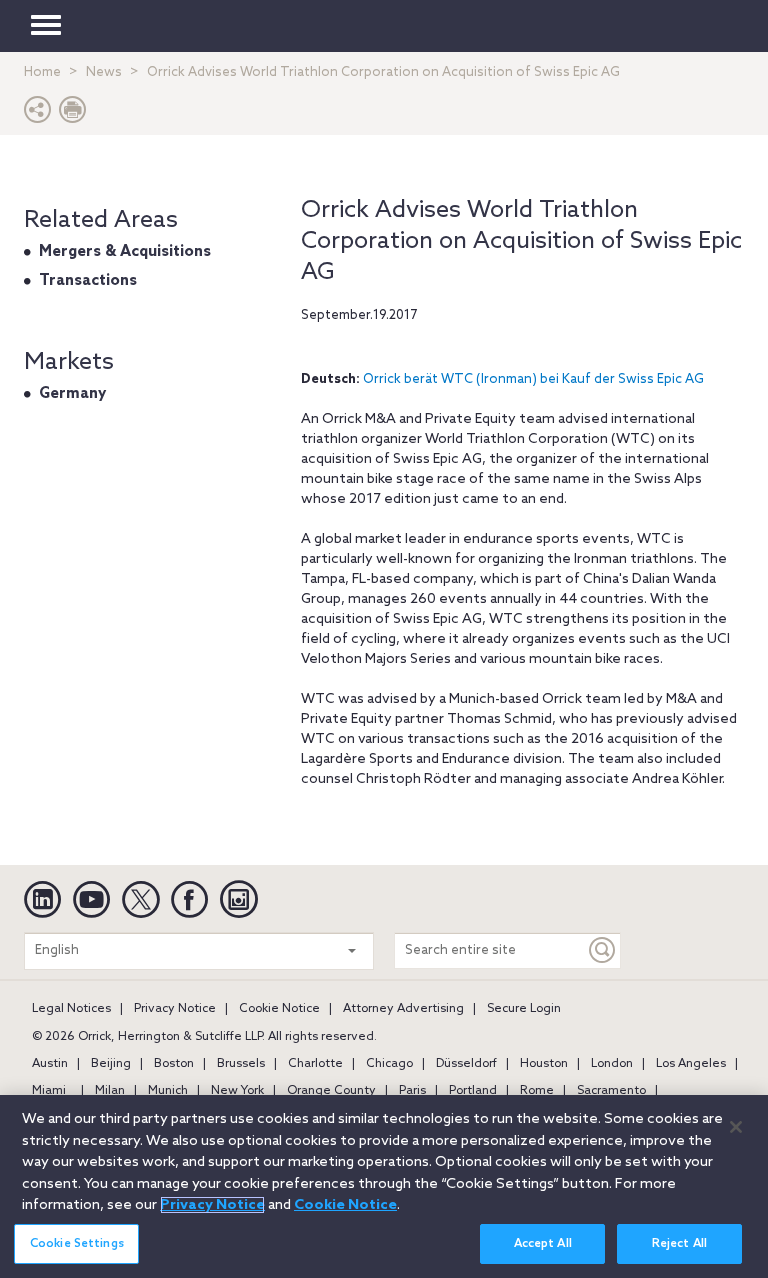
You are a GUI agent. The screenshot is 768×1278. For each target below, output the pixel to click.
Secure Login (524, 1009)
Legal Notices (71, 1009)
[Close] (736, 1127)
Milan (110, 1091)
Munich (168, 1091)
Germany (72, 394)
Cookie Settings (77, 1244)
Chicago (389, 1064)
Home (42, 72)
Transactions (88, 281)
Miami (49, 1091)
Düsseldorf (466, 1064)
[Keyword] (603, 950)
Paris (412, 1091)
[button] (38, 114)
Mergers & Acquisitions (125, 252)
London (612, 1064)
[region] (384, 1186)
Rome (537, 1091)
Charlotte (315, 1064)
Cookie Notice (279, 1009)
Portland (473, 1091)
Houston (544, 1064)
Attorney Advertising (403, 1009)
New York (237, 1091)
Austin (50, 1064)
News (104, 72)
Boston (174, 1064)
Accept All (543, 1244)
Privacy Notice (175, 1009)
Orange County (331, 1091)
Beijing (111, 1064)
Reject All (679, 1244)
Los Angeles (691, 1064)
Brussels (241, 1064)
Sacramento (611, 1091)
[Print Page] (73, 114)
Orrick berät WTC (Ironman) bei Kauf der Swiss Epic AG (533, 379)
